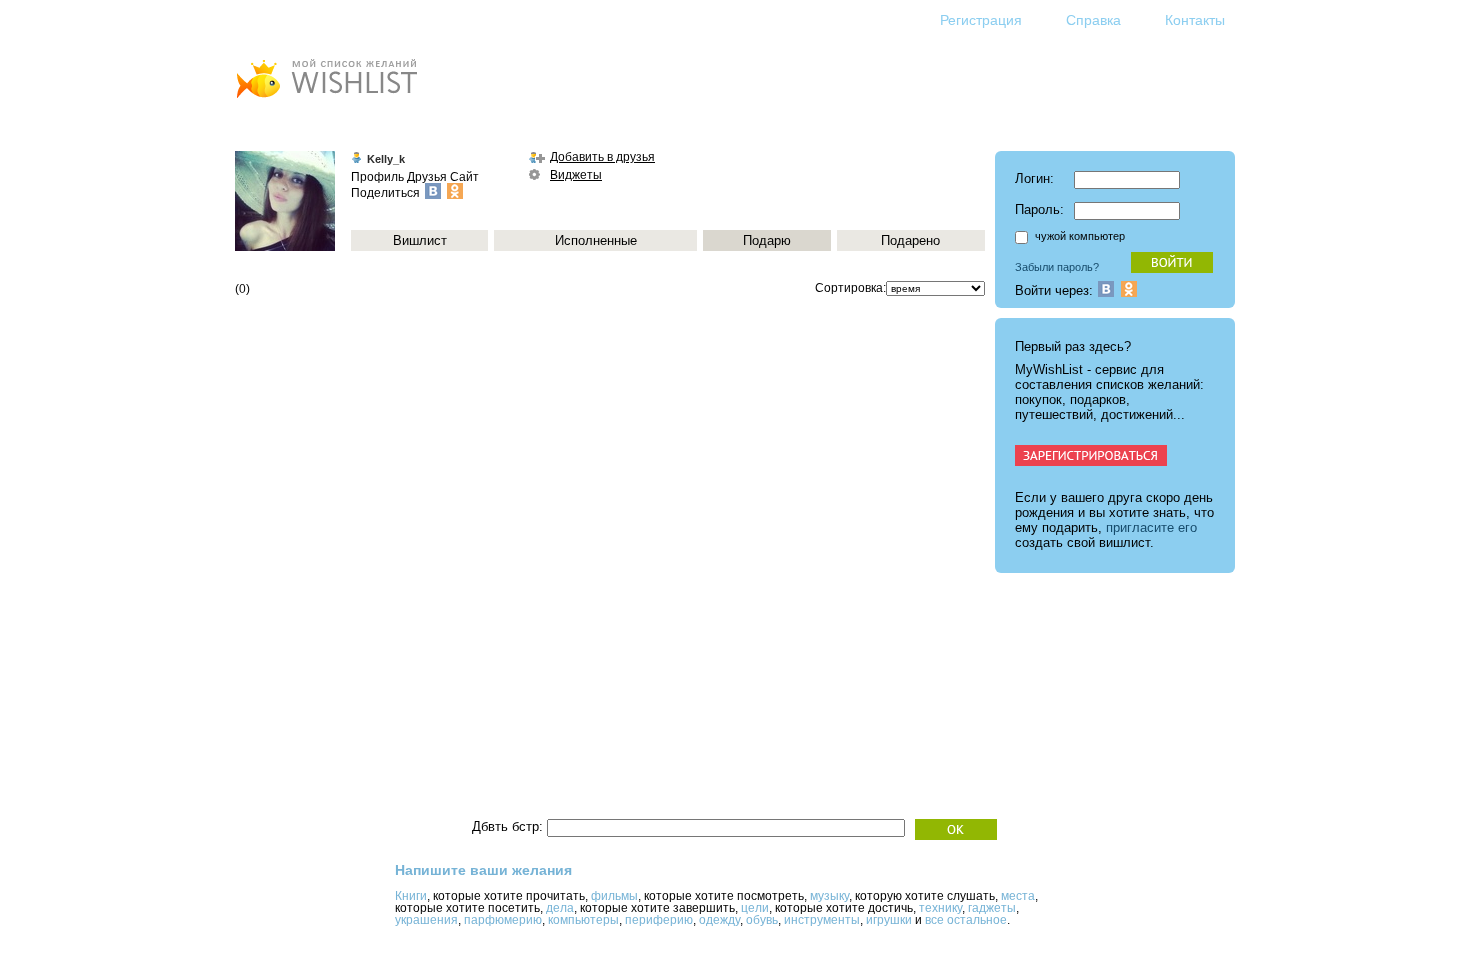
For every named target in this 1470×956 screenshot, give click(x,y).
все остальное (966, 920)
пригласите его (1151, 527)
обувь (762, 920)
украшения (426, 920)
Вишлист (420, 240)
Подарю (767, 240)
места (1018, 896)
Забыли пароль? (1057, 267)
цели (755, 908)
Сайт (464, 177)
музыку (829, 896)
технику (940, 908)
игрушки (889, 920)
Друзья (427, 177)
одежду (719, 920)
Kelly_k (386, 159)
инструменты (822, 920)
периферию (659, 920)
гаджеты (992, 908)
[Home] (326, 100)
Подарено (910, 240)
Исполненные (596, 240)
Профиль (377, 177)
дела (560, 908)
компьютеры (583, 920)
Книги (411, 896)
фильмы (614, 896)
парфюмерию (503, 920)
